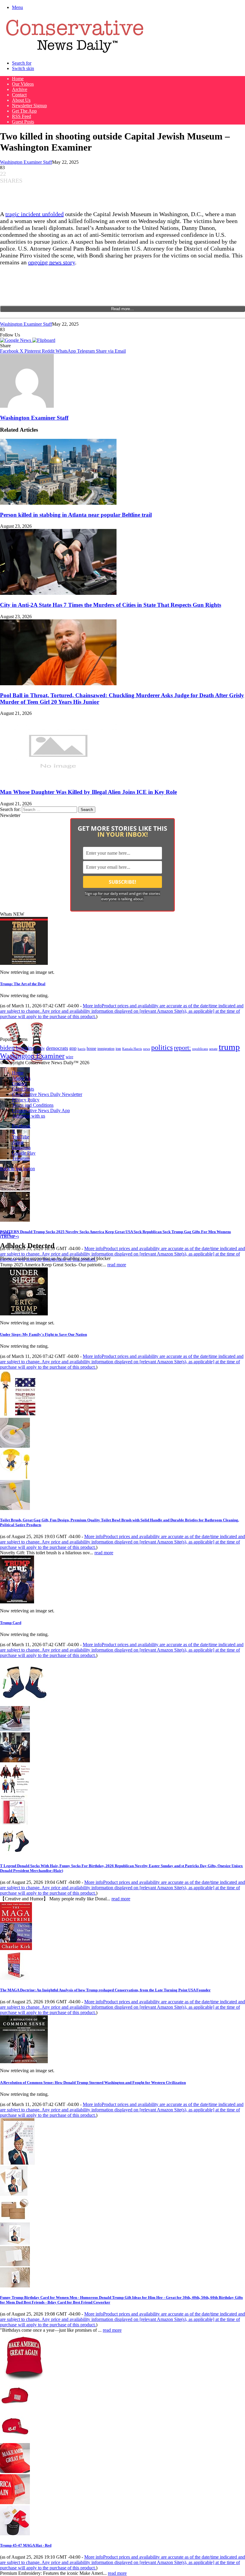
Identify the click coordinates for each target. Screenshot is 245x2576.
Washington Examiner (32, 1056)
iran (118, 1049)
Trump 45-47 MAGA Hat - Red (26, 2545)
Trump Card (11, 1623)
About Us (21, 100)
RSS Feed (22, 116)
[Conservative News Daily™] (75, 53)
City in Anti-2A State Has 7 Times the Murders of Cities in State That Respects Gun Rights (111, 605)
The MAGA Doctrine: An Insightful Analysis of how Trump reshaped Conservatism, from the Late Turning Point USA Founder (105, 1990)
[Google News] (16, 340)
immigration (106, 1049)
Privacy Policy (26, 1100)
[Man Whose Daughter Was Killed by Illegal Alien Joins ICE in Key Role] (58, 780)
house (91, 1049)
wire (69, 1057)
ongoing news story (52, 262)
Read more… (122, 309)
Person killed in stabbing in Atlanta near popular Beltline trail (76, 515)
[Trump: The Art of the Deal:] (24, 963)
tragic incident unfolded (35, 214)
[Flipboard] (44, 340)
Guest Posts (23, 122)
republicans (200, 1049)
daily (41, 1048)
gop (73, 1048)
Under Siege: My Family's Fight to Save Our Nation (43, 1334)
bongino (26, 1048)
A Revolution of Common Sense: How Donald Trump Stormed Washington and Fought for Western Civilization (93, 2083)
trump (229, 1047)
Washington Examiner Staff (26, 162)
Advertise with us (29, 1116)
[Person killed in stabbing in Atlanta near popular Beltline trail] (58, 503)
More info (122, 1011)
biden (7, 1048)
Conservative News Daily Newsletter (47, 1094)
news (147, 1049)
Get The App (24, 111)
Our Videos (23, 84)
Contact (19, 95)
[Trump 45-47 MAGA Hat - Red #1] (15, 2409)
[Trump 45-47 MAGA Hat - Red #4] (15, 2503)
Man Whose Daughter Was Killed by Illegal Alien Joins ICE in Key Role (88, 792)
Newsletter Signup (29, 106)
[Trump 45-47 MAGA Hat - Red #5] (15, 2534)
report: (182, 1048)
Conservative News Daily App (41, 1110)
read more (117, 1265)
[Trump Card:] (17, 1602)
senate (213, 1049)
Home (18, 79)
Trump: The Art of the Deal (23, 984)
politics (162, 1047)
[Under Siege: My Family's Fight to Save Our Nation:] (24, 1314)
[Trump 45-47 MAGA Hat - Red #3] (15, 2471)
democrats (57, 1048)
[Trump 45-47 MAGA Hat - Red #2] (15, 2440)
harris (82, 1049)
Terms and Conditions (33, 1105)
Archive (20, 89)
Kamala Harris (132, 1049)
